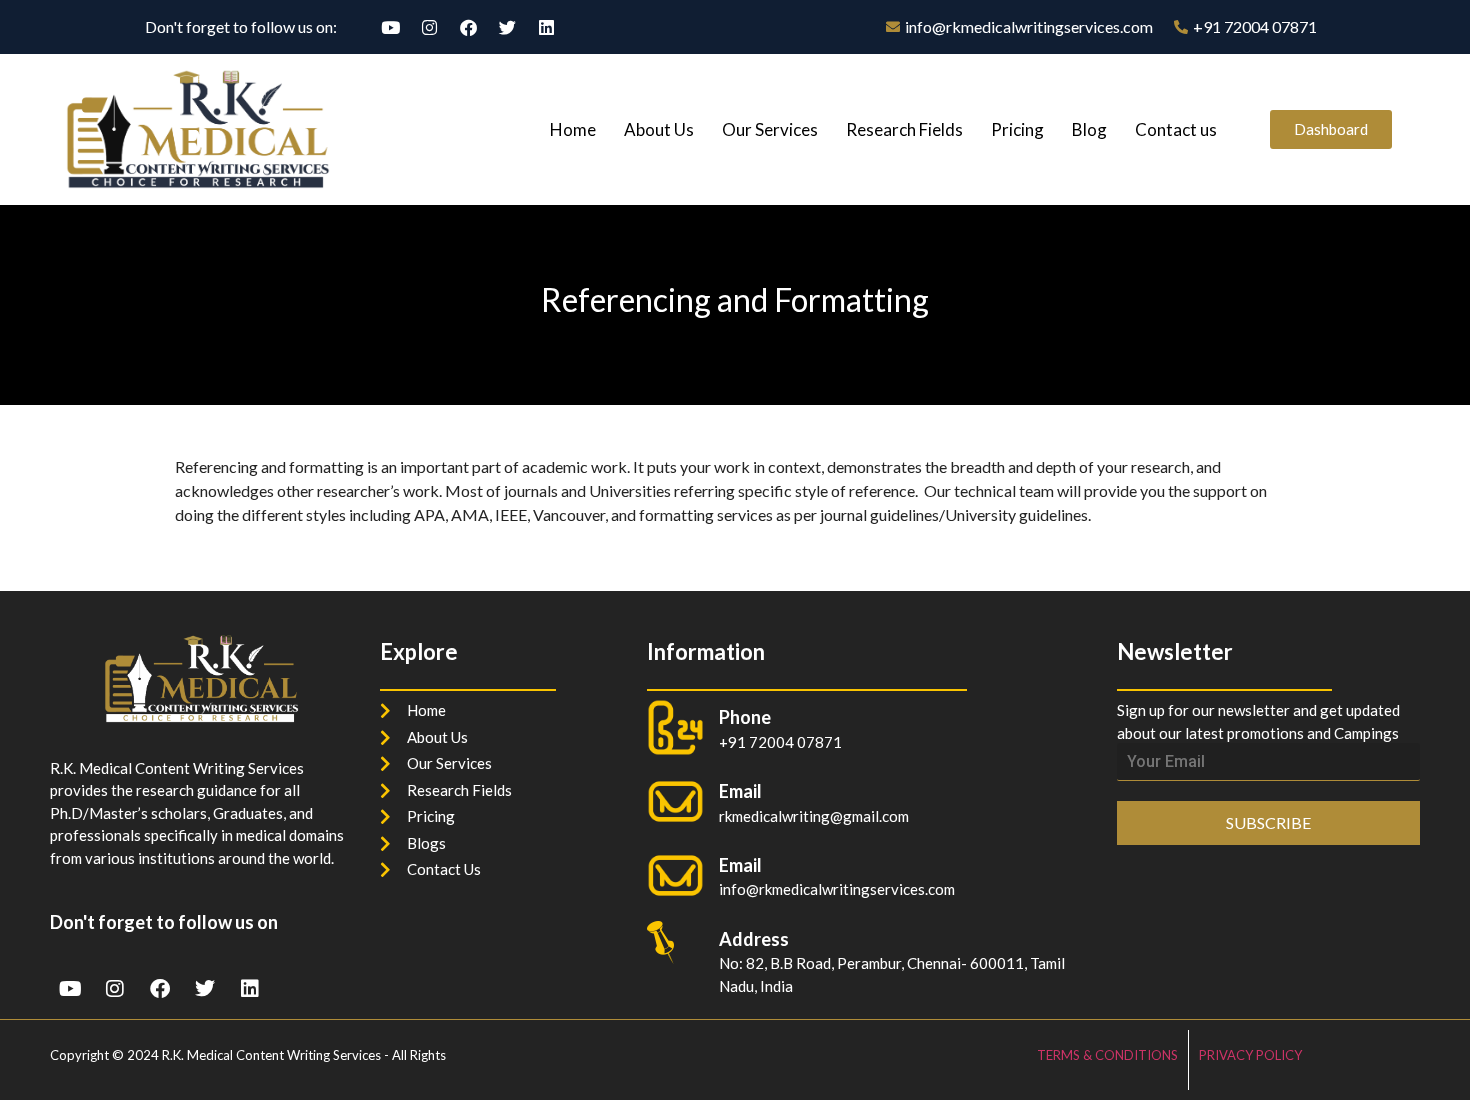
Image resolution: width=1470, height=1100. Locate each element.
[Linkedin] (546, 27)
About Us (659, 129)
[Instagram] (429, 27)
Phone (745, 717)
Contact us (1176, 129)
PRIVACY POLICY (1250, 1055)
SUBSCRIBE (1268, 822)
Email (740, 865)
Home (573, 129)
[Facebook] (468, 27)
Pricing (1017, 129)
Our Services (770, 129)
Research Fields (904, 129)
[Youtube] (390, 27)
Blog (1089, 129)
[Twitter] (507, 27)
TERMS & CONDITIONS (1107, 1055)
